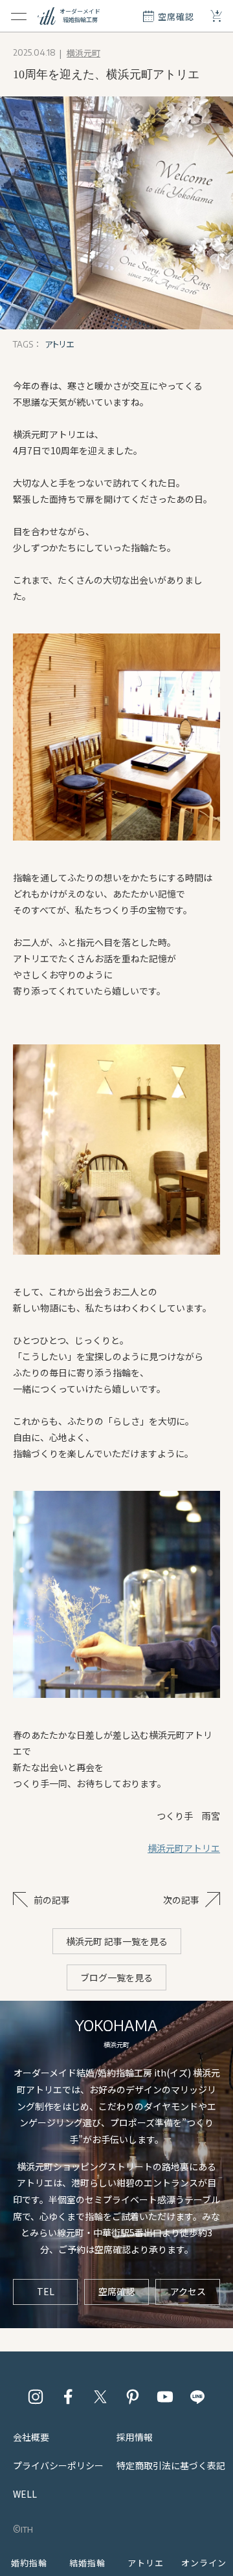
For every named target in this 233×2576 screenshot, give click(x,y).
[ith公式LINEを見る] (197, 2397)
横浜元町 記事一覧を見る (117, 1941)
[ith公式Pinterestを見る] (133, 2397)
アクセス (188, 2291)
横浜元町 (83, 53)
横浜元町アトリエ (184, 1848)
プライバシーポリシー (58, 2465)
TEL (46, 2291)
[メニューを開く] (19, 16)
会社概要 (31, 2437)
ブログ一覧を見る (116, 1977)
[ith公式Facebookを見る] (68, 2397)
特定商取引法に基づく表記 (171, 2465)
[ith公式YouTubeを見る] (165, 2397)
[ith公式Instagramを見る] (36, 2397)
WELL (25, 2494)
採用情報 (135, 2437)
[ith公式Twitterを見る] (100, 2397)
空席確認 (116, 2291)
